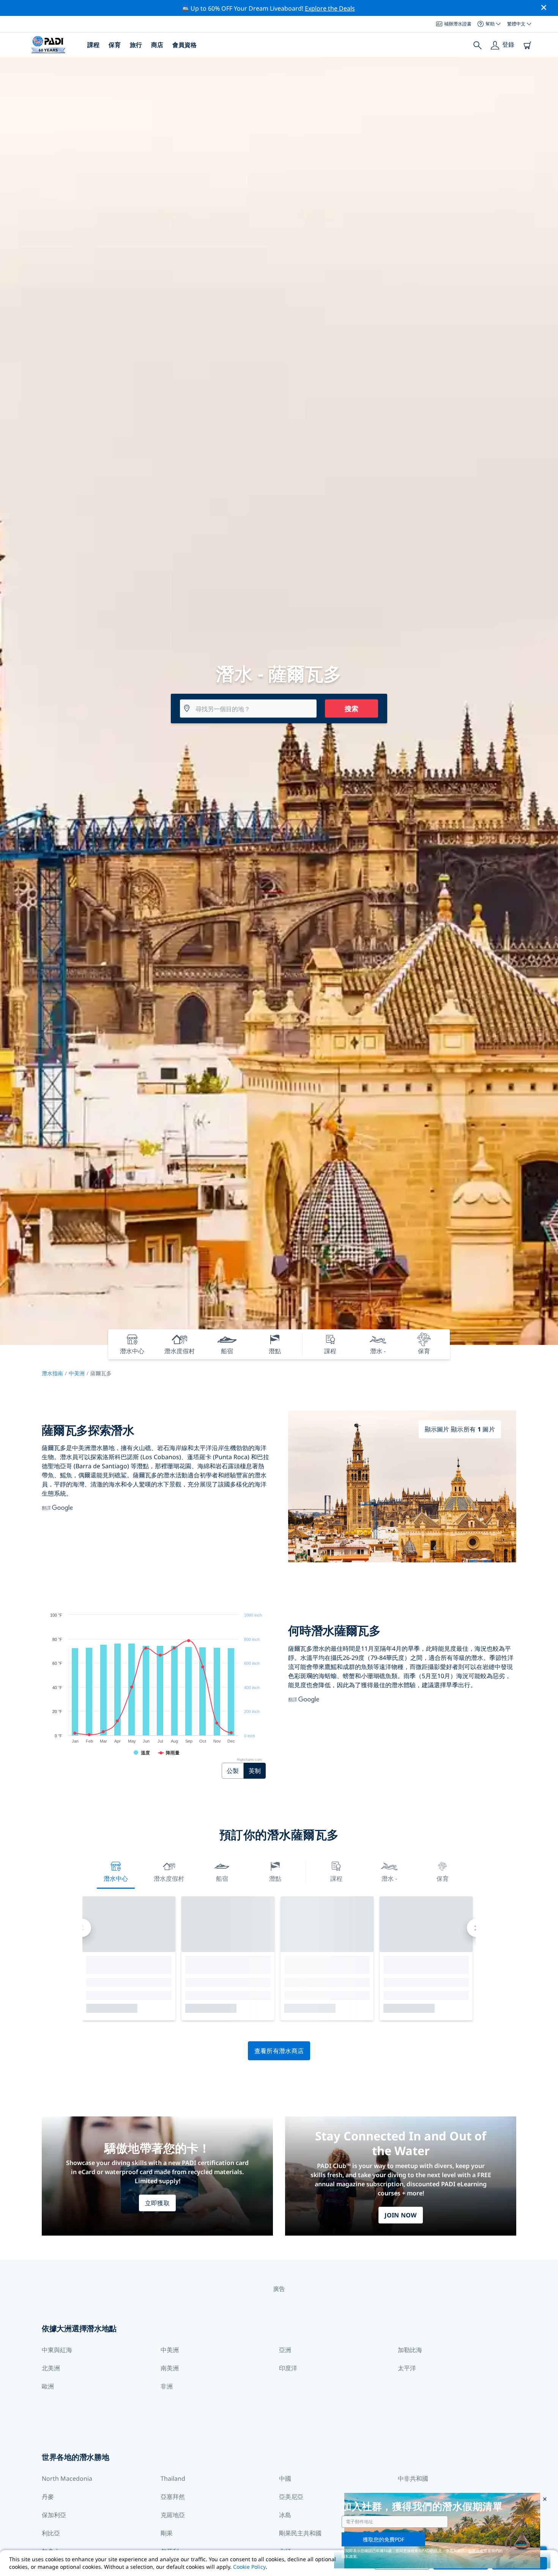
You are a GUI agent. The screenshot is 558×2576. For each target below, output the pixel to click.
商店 (157, 45)
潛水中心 (116, 1878)
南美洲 (170, 2368)
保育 (115, 45)
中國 (285, 2478)
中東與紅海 (57, 2350)
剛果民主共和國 (300, 2533)
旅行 (136, 45)
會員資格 (184, 45)
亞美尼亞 (291, 2497)
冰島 (285, 2515)
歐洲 (48, 2386)
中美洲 (77, 1373)
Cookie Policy (249, 2567)
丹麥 (48, 2497)
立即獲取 (157, 2203)
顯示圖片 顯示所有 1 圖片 (460, 1429)
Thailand (173, 2478)
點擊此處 (476, 2551)
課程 (93, 45)
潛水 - (389, 1878)
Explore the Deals (330, 8)
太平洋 (407, 2368)
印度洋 (288, 2368)
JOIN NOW (401, 2215)
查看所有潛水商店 (279, 2051)
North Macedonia (67, 2478)
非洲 (167, 2386)
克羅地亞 (173, 2515)
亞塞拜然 (173, 2497)
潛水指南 (52, 1373)
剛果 (167, 2533)
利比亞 (51, 2533)
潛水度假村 (169, 1878)
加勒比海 (410, 2350)
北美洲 (51, 2368)
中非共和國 (413, 2478)
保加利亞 (54, 2515)
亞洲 (285, 2350)
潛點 (275, 1878)
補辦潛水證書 (458, 24)
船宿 (222, 1878)
